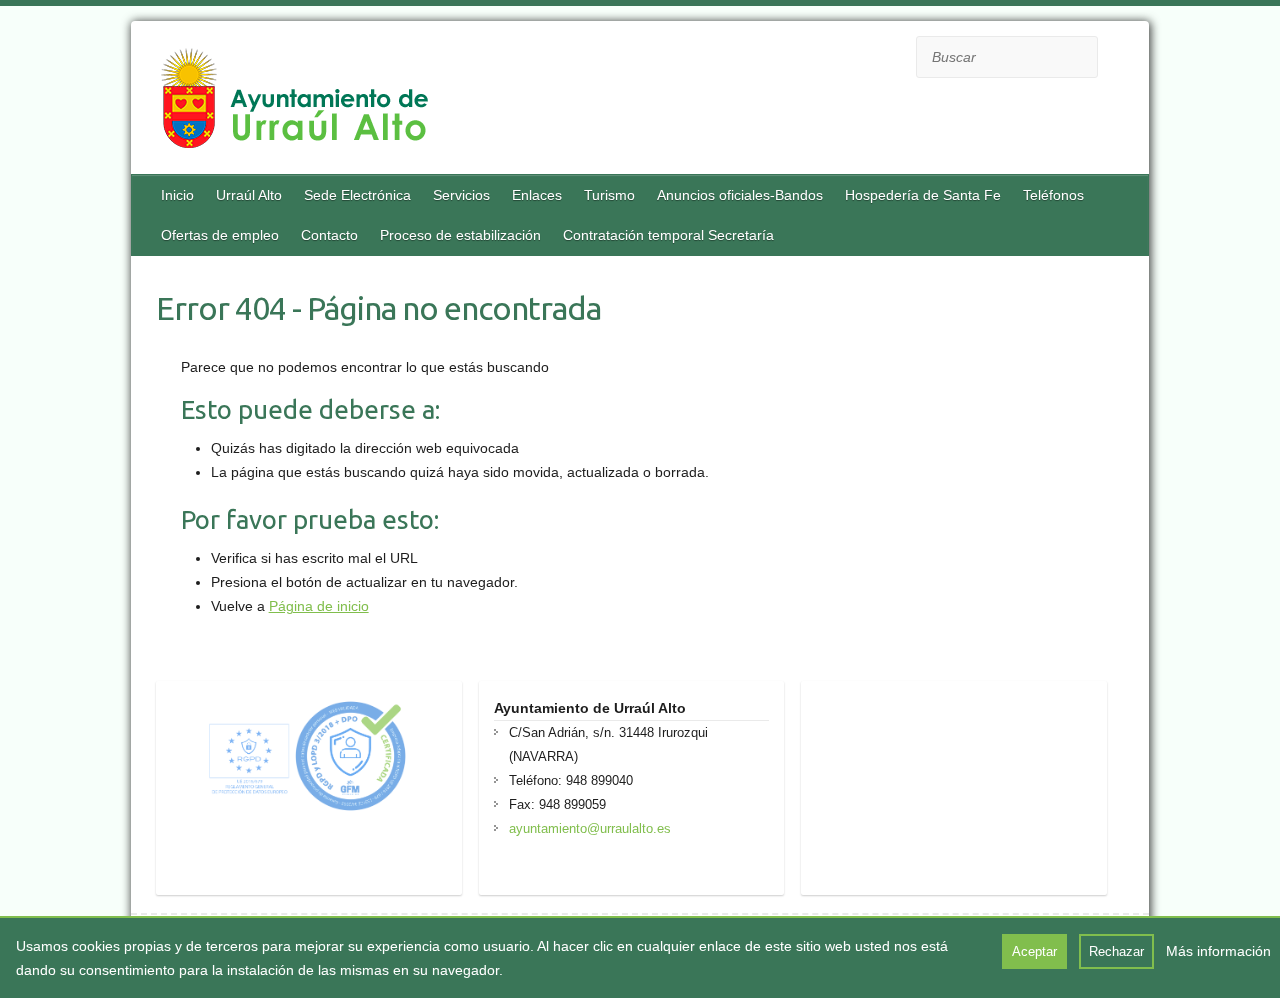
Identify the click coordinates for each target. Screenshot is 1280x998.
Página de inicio (319, 606)
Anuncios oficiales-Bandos (740, 195)
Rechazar (1116, 951)
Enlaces (537, 195)
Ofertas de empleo (220, 235)
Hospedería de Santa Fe (923, 195)
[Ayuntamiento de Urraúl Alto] (304, 100)
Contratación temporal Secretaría (668, 235)
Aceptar (1034, 951)
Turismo (609, 195)
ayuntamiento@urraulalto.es (590, 828)
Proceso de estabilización (460, 235)
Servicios (461, 195)
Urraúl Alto (249, 195)
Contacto (329, 235)
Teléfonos (1053, 195)
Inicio (177, 195)
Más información (1218, 951)
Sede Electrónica (357, 195)
